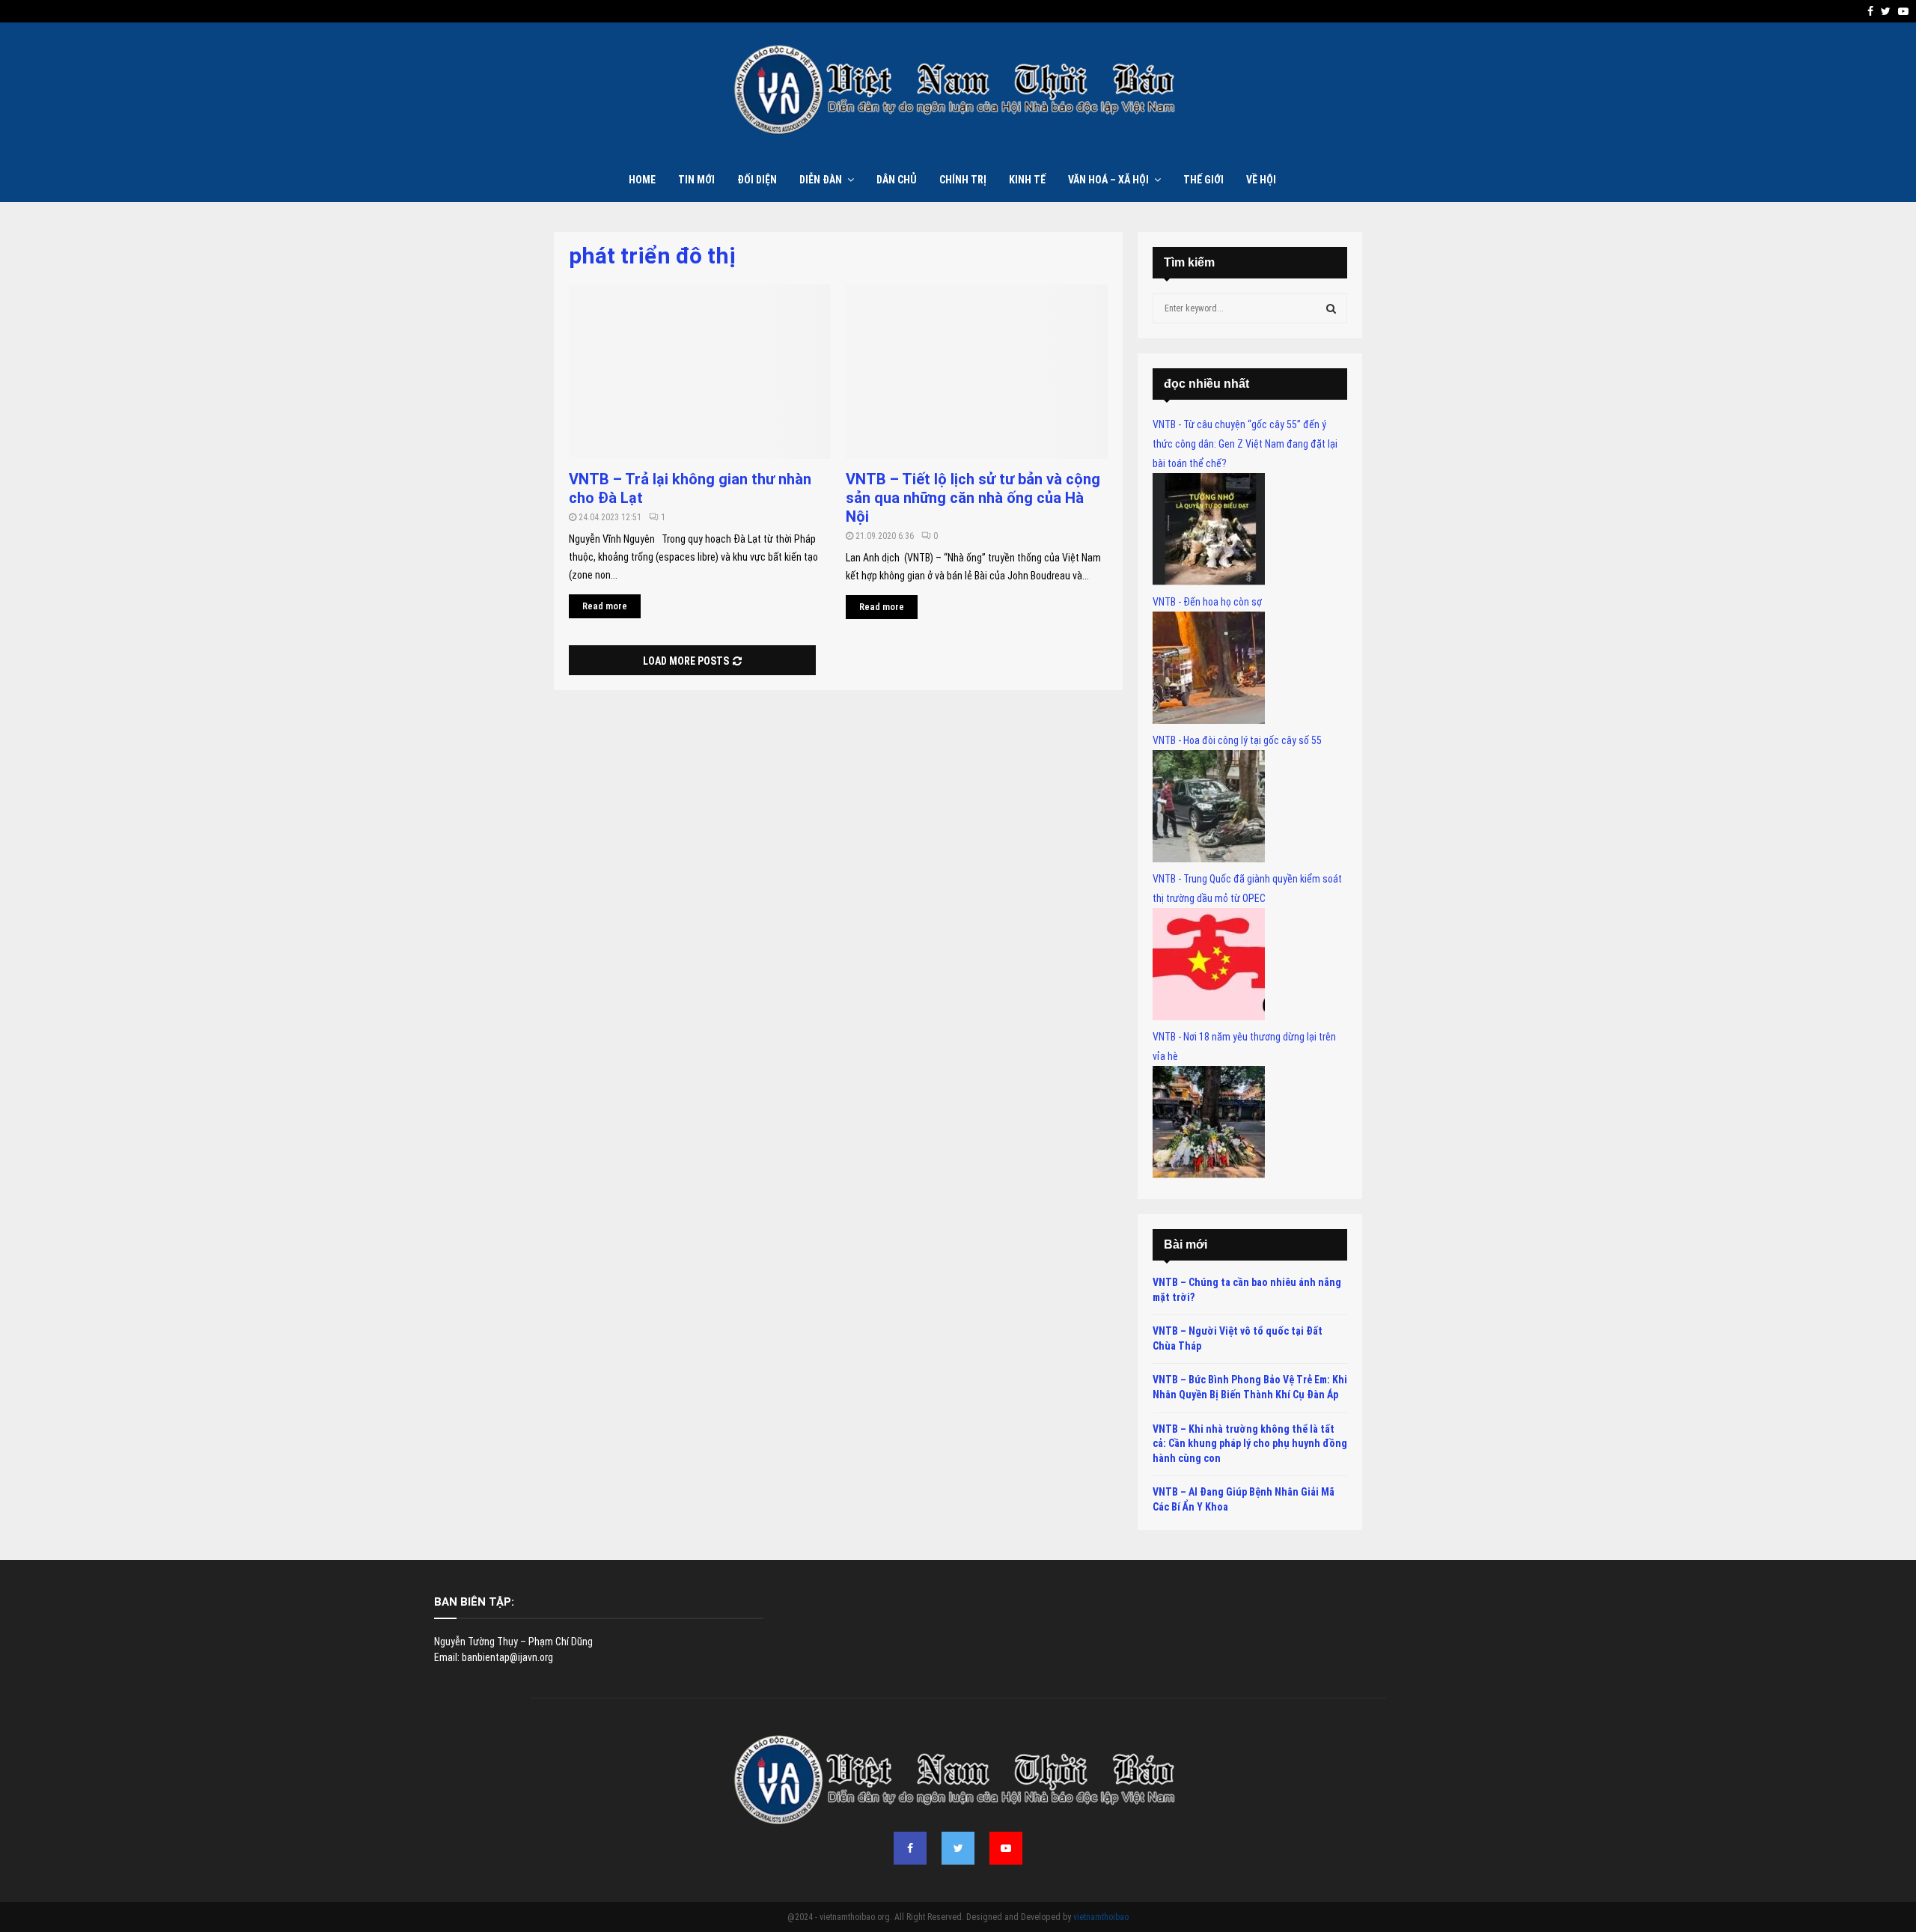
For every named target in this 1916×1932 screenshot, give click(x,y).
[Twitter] (958, 1848)
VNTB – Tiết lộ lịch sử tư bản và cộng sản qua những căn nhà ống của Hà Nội (973, 498)
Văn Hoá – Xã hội (1108, 180)
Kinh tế (1027, 180)
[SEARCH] (1331, 308)
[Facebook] (910, 1848)
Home (642, 180)
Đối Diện (757, 180)
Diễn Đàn (821, 180)
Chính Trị (963, 180)
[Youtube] (1006, 1848)
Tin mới (696, 180)
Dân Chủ (897, 180)
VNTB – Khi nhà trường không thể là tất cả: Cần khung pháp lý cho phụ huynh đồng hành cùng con (1250, 1444)
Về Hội (1261, 180)
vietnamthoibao (1101, 1917)
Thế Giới (1203, 180)
